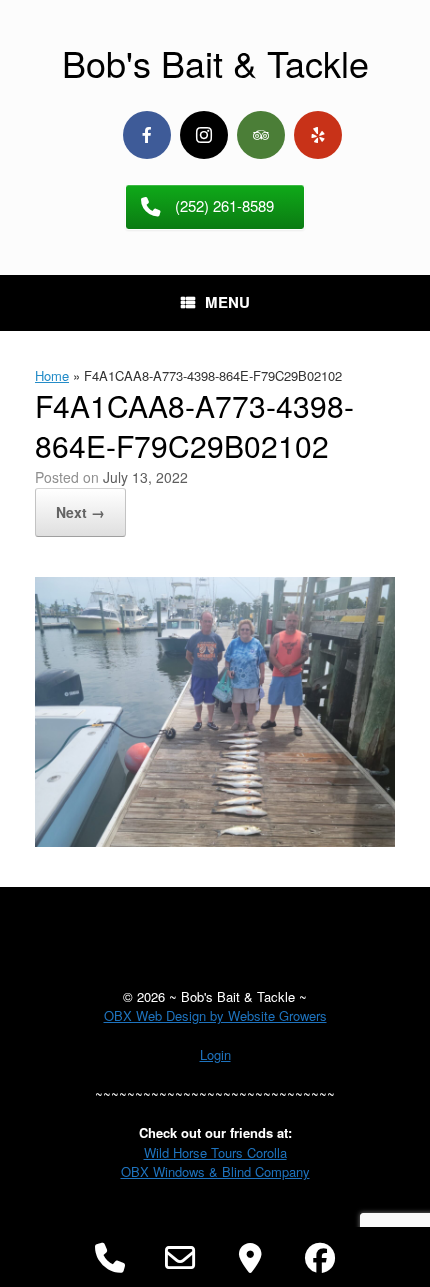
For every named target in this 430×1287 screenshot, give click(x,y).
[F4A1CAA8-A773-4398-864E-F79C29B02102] (215, 841)
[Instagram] (204, 135)
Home (52, 375)
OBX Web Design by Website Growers (215, 1015)
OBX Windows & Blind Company (215, 1171)
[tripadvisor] (261, 135)
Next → (80, 512)
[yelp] (318, 135)
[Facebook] (147, 135)
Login (215, 1054)
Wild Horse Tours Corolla (215, 1152)
